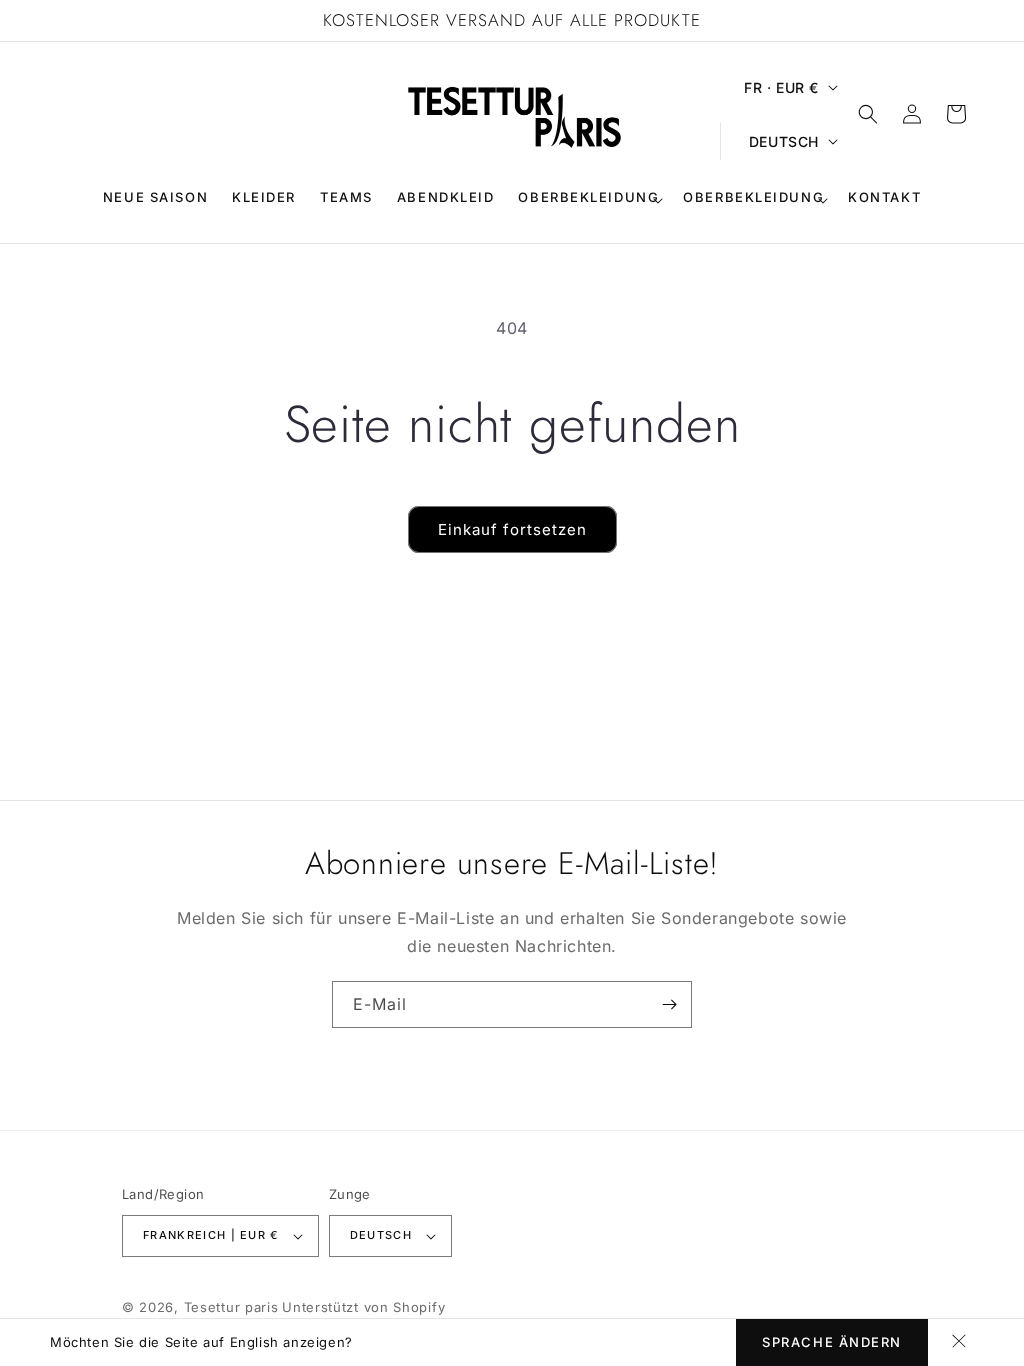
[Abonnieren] (669, 1004)
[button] (588, 200)
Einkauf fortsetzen (512, 529)
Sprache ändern (832, 1342)
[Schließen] (959, 1342)
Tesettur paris (231, 1307)
